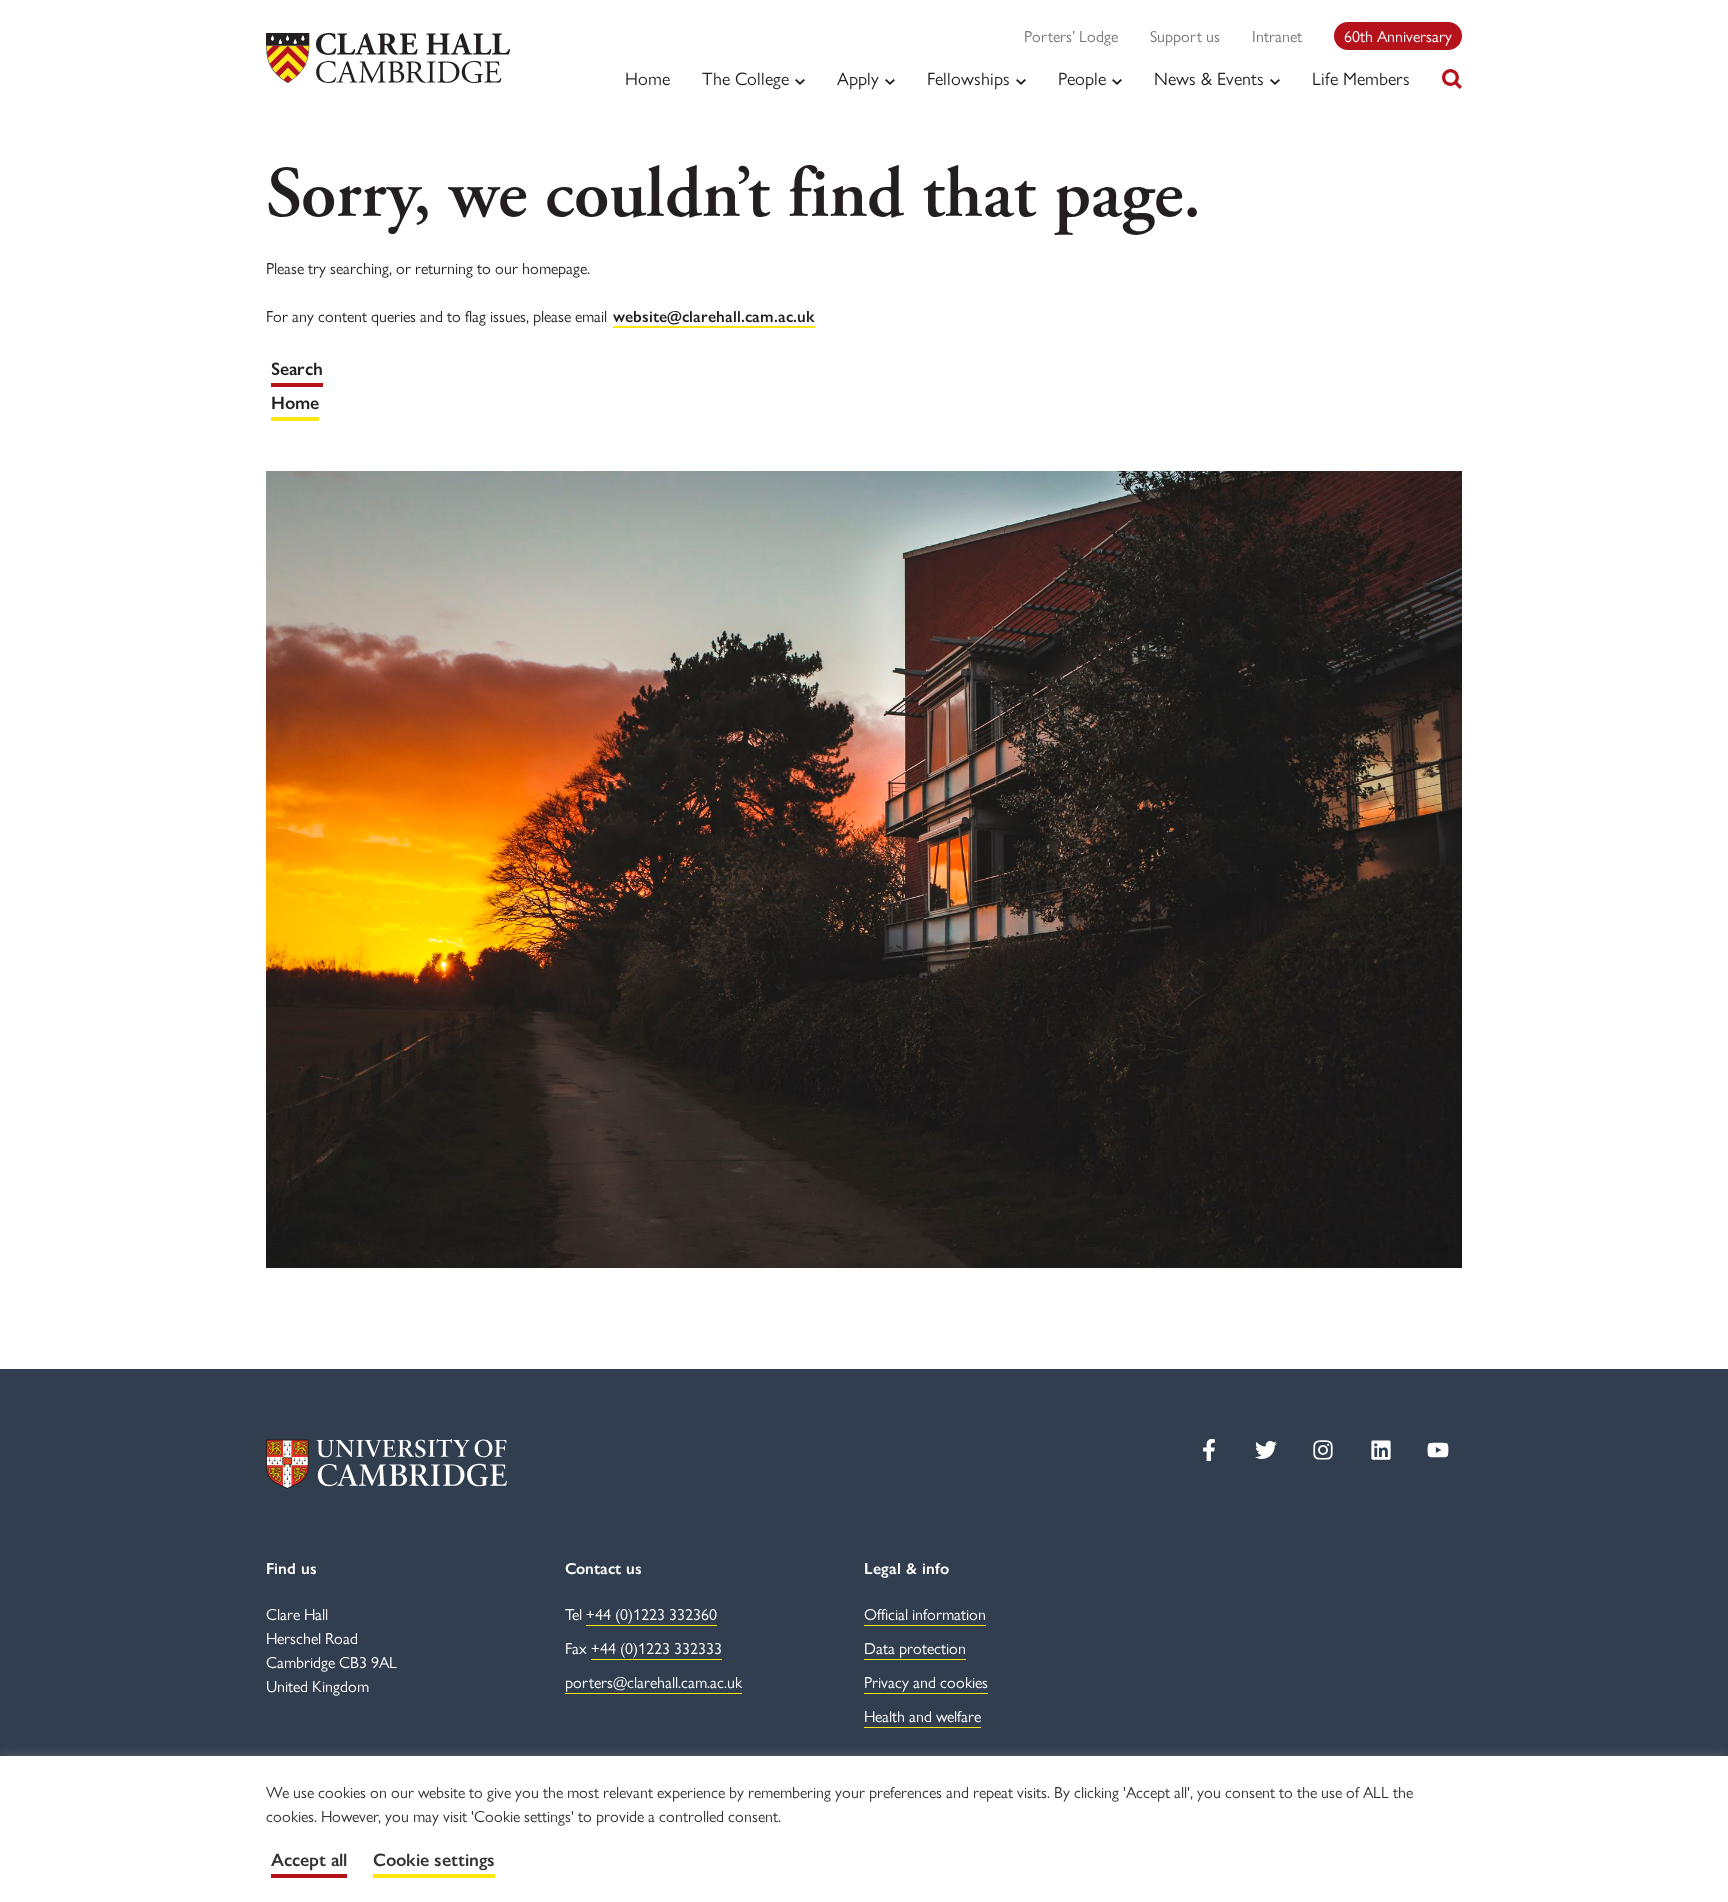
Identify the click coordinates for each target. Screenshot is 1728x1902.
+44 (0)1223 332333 (656, 1647)
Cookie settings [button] (434, 1860)
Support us (1185, 35)
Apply (858, 78)
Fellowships (968, 78)
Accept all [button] (309, 1860)
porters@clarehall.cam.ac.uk (653, 1681)
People (1082, 78)
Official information (925, 1613)
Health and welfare (922, 1715)
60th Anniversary (1398, 35)
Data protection (915, 1647)
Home (647, 77)
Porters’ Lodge (1071, 35)
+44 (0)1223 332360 (651, 1613)
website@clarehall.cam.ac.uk (714, 316)
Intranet (1277, 35)
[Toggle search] (1452, 79)
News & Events (1209, 78)
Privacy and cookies (926, 1681)
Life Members (1361, 77)
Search (297, 369)
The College (745, 78)
